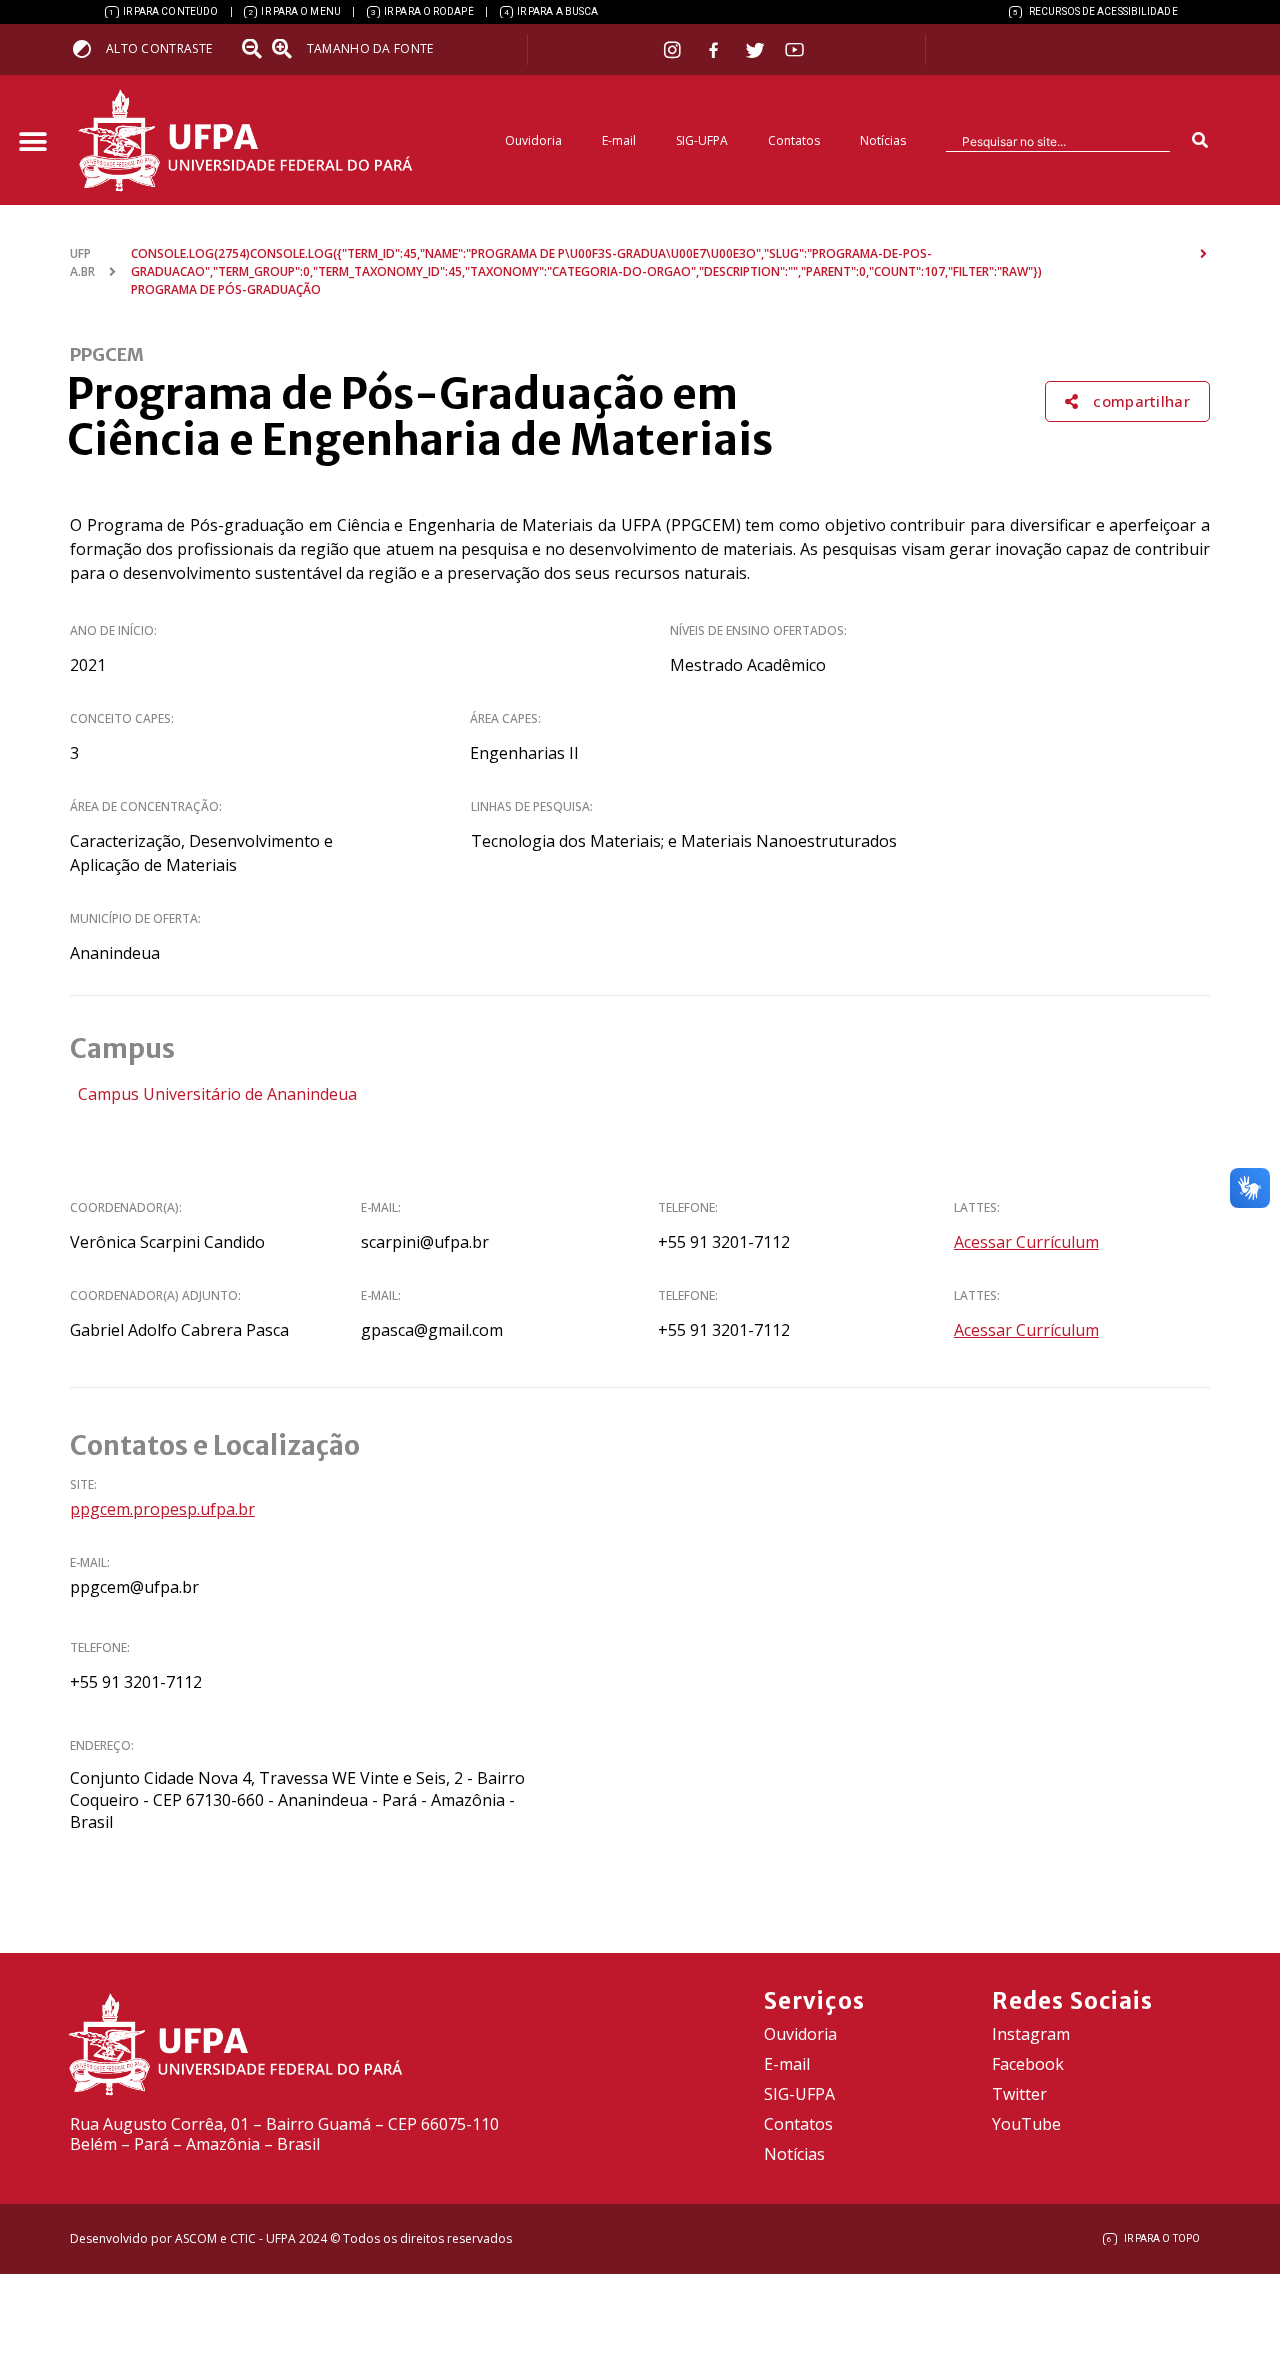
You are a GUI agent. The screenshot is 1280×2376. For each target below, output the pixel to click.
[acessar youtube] (795, 49)
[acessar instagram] (674, 49)
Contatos (794, 140)
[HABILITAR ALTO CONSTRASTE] (88, 48)
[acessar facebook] (716, 50)
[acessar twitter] (755, 50)
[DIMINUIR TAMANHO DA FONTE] (254, 49)
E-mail (619, 140)
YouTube (1026, 2124)
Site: (83, 1484)
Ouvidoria (533, 140)
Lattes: (977, 1207)
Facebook (1028, 2064)
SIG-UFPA (702, 140)
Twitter (1019, 2094)
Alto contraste (159, 48)
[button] (32, 142)
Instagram (1031, 2034)
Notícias (883, 140)
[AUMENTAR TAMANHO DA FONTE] (288, 49)
